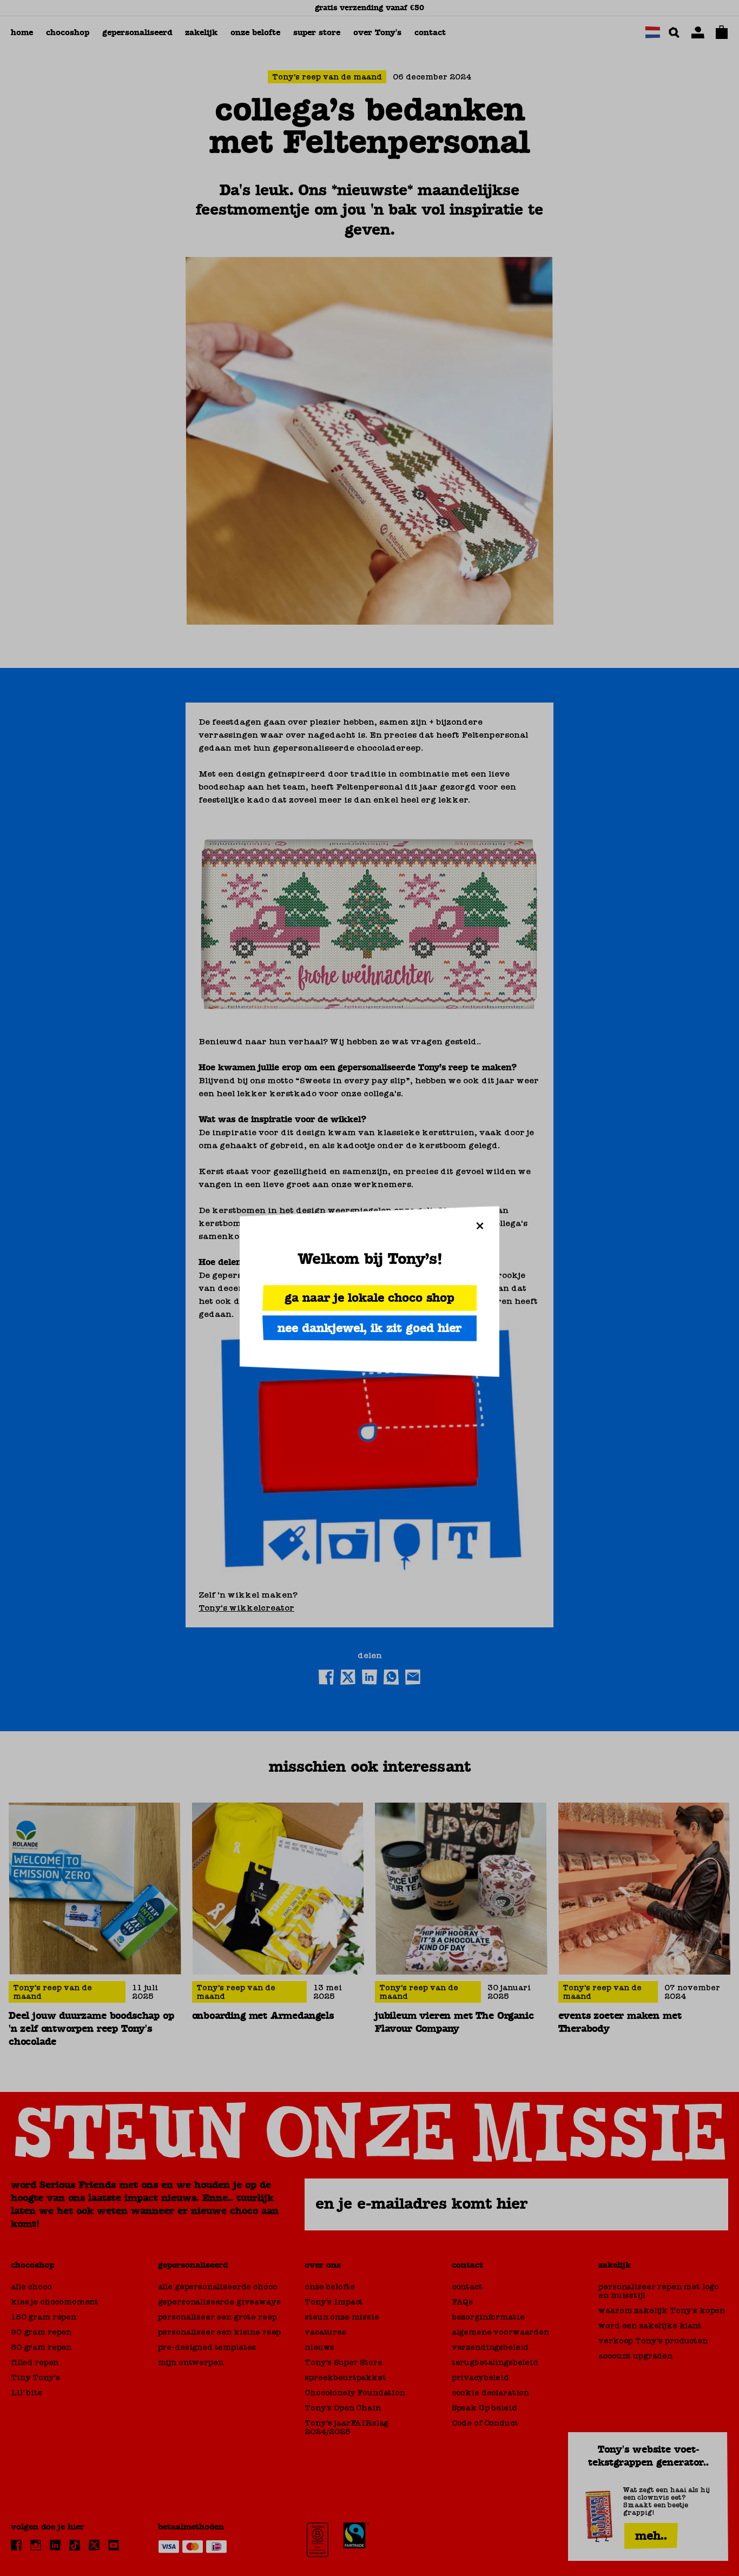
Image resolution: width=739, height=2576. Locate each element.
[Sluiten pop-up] (480, 1226)
